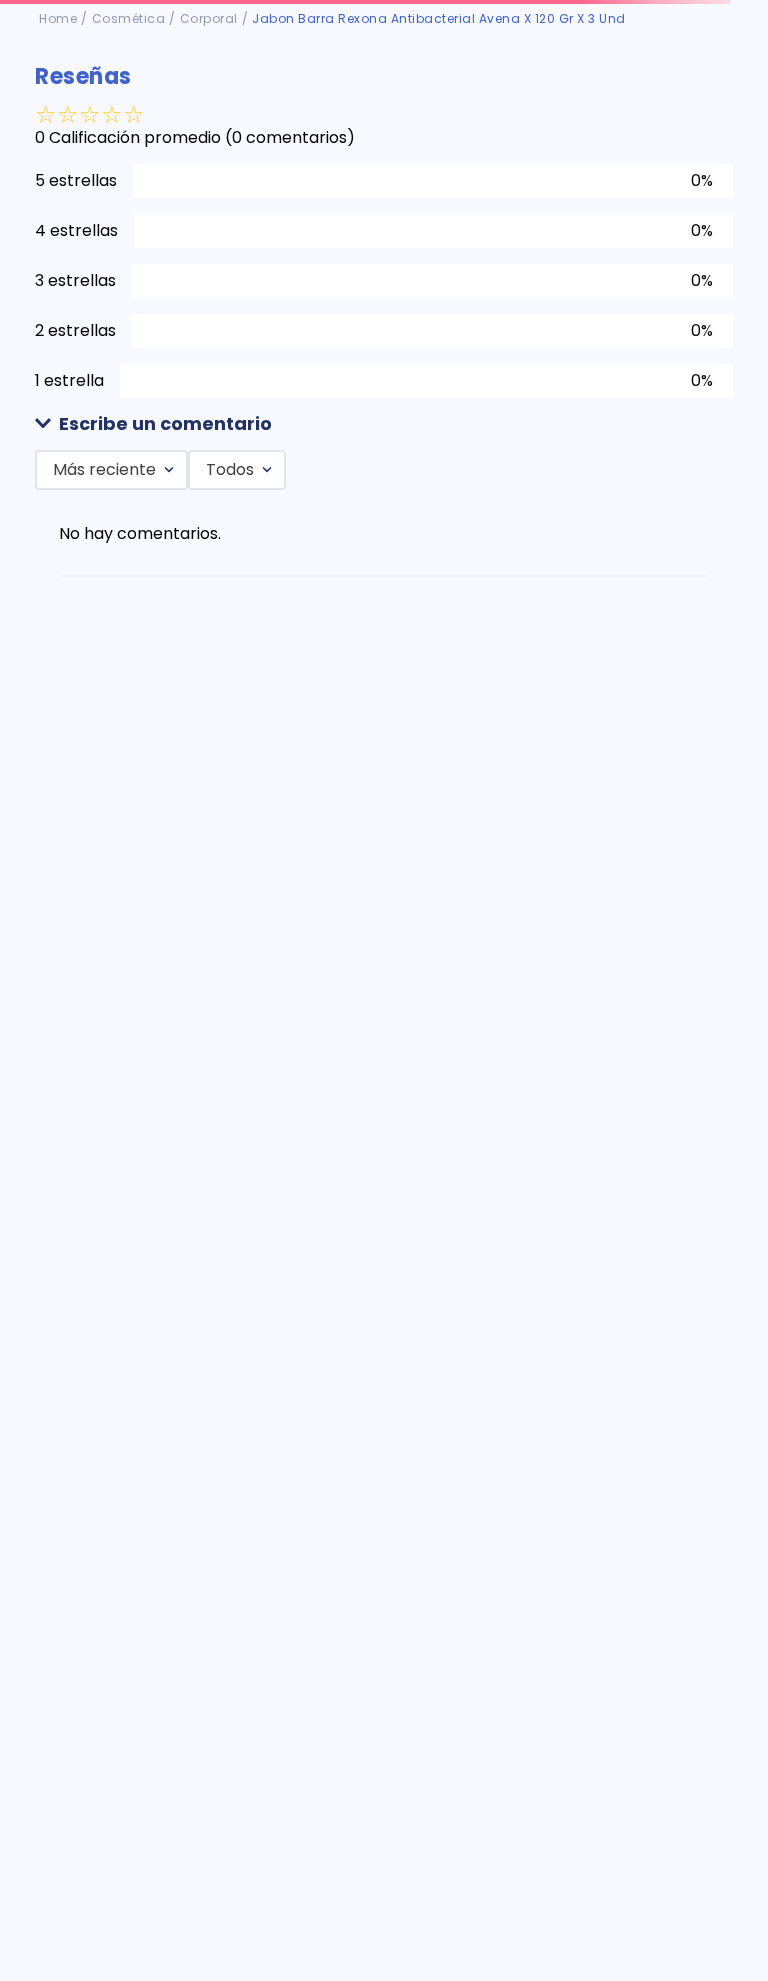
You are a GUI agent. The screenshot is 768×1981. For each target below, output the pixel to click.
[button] (384, 424)
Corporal (209, 18)
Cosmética (129, 18)
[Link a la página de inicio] (58, 19)
